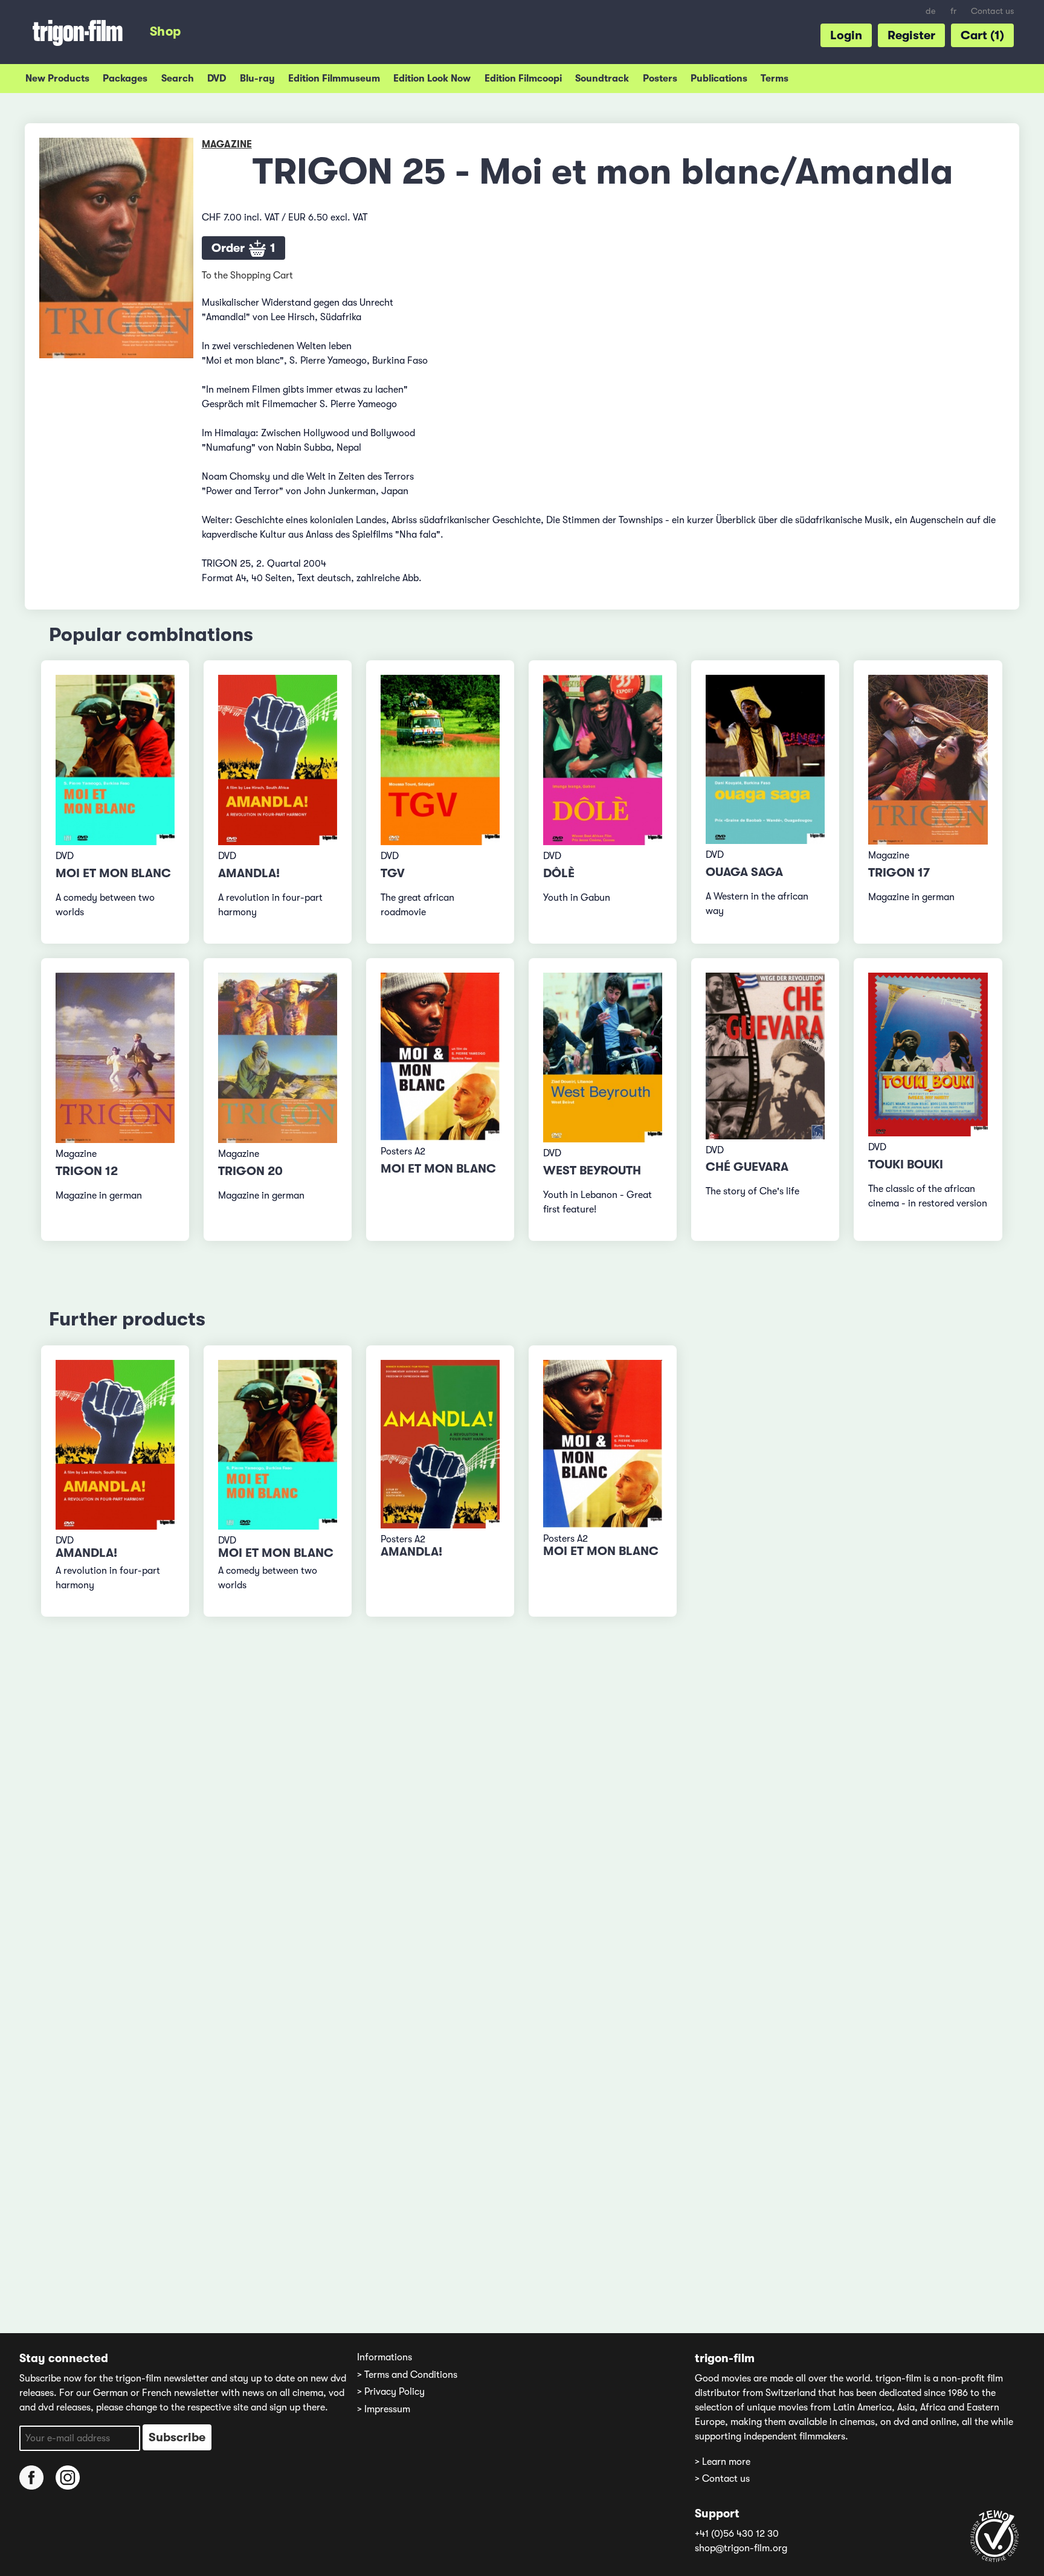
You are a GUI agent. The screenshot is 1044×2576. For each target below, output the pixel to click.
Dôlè (559, 873)
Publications (719, 79)
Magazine (227, 144)
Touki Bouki (906, 1164)
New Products (57, 79)
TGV (393, 873)
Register (911, 35)
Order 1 (243, 248)
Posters (660, 79)
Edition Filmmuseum (334, 79)
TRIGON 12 (87, 1171)
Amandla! (249, 873)
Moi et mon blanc (113, 873)
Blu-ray (257, 79)
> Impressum (384, 2409)
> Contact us (722, 2479)
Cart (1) (982, 35)
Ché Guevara (747, 1167)
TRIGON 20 (250, 1171)
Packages (125, 79)
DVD (217, 79)
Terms (775, 79)
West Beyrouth (592, 1170)
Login (846, 35)
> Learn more (723, 2462)
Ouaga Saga (744, 872)
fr (953, 11)
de (931, 11)
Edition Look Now (432, 79)
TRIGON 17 (899, 873)
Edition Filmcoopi (523, 79)
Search (178, 79)
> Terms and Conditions (407, 2375)
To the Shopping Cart (247, 275)
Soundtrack (602, 79)
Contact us (992, 11)
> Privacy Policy (391, 2392)
